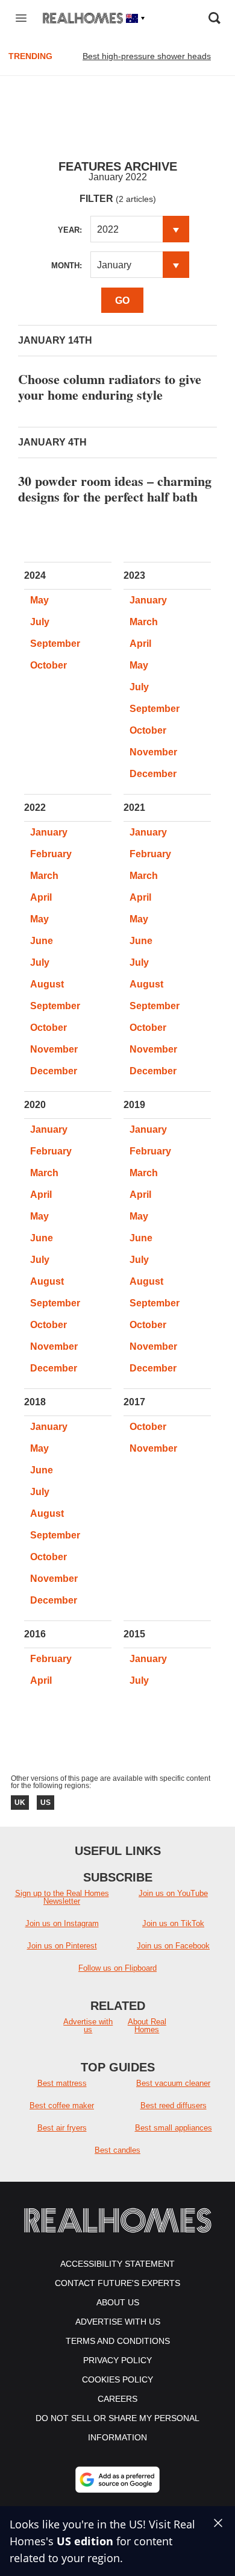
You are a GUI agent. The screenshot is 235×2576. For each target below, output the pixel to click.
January (148, 600)
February (51, 854)
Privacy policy (117, 2360)
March (144, 622)
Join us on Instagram (62, 1923)
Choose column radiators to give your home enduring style (110, 387)
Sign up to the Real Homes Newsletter (62, 1897)
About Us (118, 2302)
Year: (70, 230)
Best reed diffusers (174, 2105)
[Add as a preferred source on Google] (117, 2480)
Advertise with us (88, 2026)
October (49, 665)
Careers (117, 2399)
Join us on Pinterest (62, 1946)
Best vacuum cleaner (173, 2083)
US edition (85, 2541)
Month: (67, 266)
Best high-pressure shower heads (147, 56)
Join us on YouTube (173, 1893)
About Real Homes (147, 2026)
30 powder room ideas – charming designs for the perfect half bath (115, 489)
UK (20, 1803)
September (55, 644)
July (40, 622)
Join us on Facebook (173, 1946)
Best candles (117, 2150)
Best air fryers (62, 2128)
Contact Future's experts (117, 2283)
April (140, 644)
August (47, 984)
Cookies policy (117, 2379)
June (42, 941)
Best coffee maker (62, 2105)
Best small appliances (174, 2128)
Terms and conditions (118, 2341)
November (153, 752)
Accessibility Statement (117, 2264)
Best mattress (62, 2083)
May (39, 600)
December (153, 774)
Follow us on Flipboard (117, 1968)
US (45, 1803)
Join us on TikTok (173, 1923)
